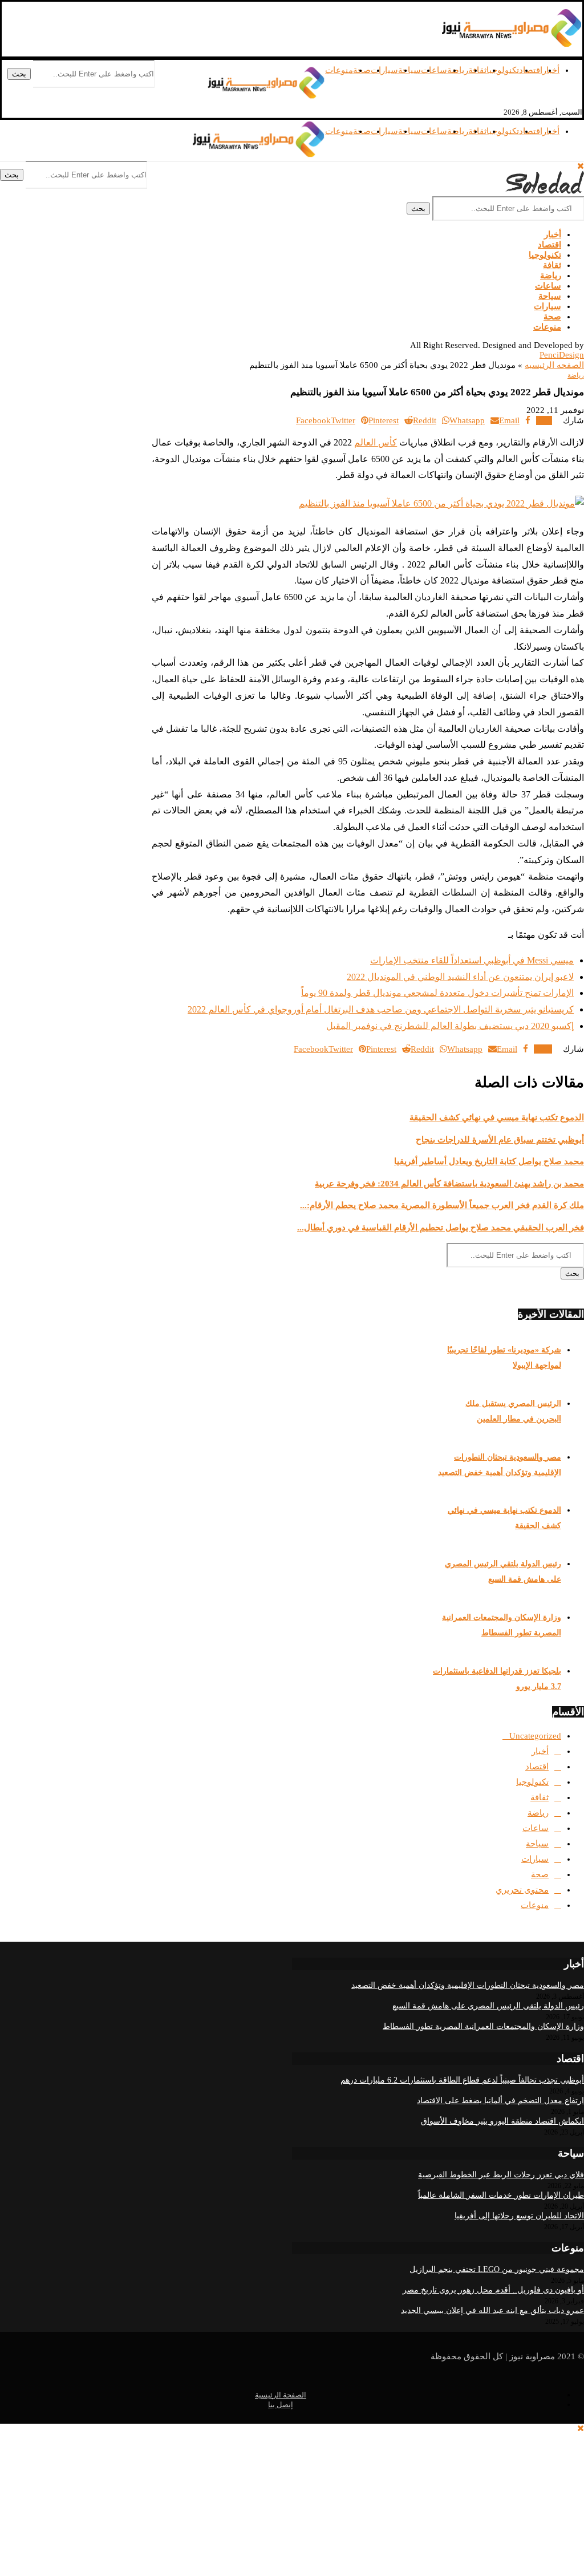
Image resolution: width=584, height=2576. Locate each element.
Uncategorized (535, 1736)
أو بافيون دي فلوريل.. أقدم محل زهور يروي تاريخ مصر (493, 2290)
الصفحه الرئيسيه (554, 365)
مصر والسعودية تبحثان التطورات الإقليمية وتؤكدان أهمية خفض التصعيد (468, 1985)
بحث (19, 74)
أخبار (553, 234)
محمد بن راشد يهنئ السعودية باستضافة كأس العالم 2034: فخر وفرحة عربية (449, 1184)
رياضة (458, 70)
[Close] (581, 166)
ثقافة (477, 70)
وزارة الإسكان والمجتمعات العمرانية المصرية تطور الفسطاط (483, 2026)
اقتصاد (531, 70)
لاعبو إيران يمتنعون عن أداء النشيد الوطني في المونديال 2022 (460, 977)
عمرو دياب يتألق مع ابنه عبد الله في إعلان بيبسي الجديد (492, 2310)
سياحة (409, 70)
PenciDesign (562, 355)
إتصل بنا (281, 2405)
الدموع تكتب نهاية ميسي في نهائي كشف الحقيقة (497, 1117)
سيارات (384, 70)
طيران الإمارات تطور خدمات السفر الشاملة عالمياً (501, 2195)
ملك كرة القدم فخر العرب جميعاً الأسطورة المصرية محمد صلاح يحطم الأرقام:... (442, 1205)
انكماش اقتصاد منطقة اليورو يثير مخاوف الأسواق (502, 2121)
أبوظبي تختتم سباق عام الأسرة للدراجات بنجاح (500, 1140)
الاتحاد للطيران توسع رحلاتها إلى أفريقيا (519, 2216)
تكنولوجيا (503, 70)
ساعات (434, 70)
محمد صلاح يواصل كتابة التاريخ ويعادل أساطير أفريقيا (489, 1161)
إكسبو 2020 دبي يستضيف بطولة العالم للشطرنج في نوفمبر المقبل (450, 1026)
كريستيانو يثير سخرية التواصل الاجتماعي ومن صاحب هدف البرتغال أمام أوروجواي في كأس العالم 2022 (381, 1009)
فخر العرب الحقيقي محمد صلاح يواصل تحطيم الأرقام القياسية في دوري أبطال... (441, 1228)
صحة (552, 317)
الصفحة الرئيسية (281, 2395)
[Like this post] (540, 420)
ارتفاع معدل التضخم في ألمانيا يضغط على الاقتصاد (500, 2101)
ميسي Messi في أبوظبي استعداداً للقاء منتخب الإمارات (472, 960)
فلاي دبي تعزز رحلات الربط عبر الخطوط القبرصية (501, 2175)
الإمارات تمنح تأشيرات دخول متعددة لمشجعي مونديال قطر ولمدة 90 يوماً (437, 993)
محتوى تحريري (522, 1890)
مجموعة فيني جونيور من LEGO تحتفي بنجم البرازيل (497, 2269)
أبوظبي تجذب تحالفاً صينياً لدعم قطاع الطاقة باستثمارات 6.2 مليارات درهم (462, 2080)
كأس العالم (376, 442)
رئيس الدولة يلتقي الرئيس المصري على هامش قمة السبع (488, 2006)
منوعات (339, 70)
